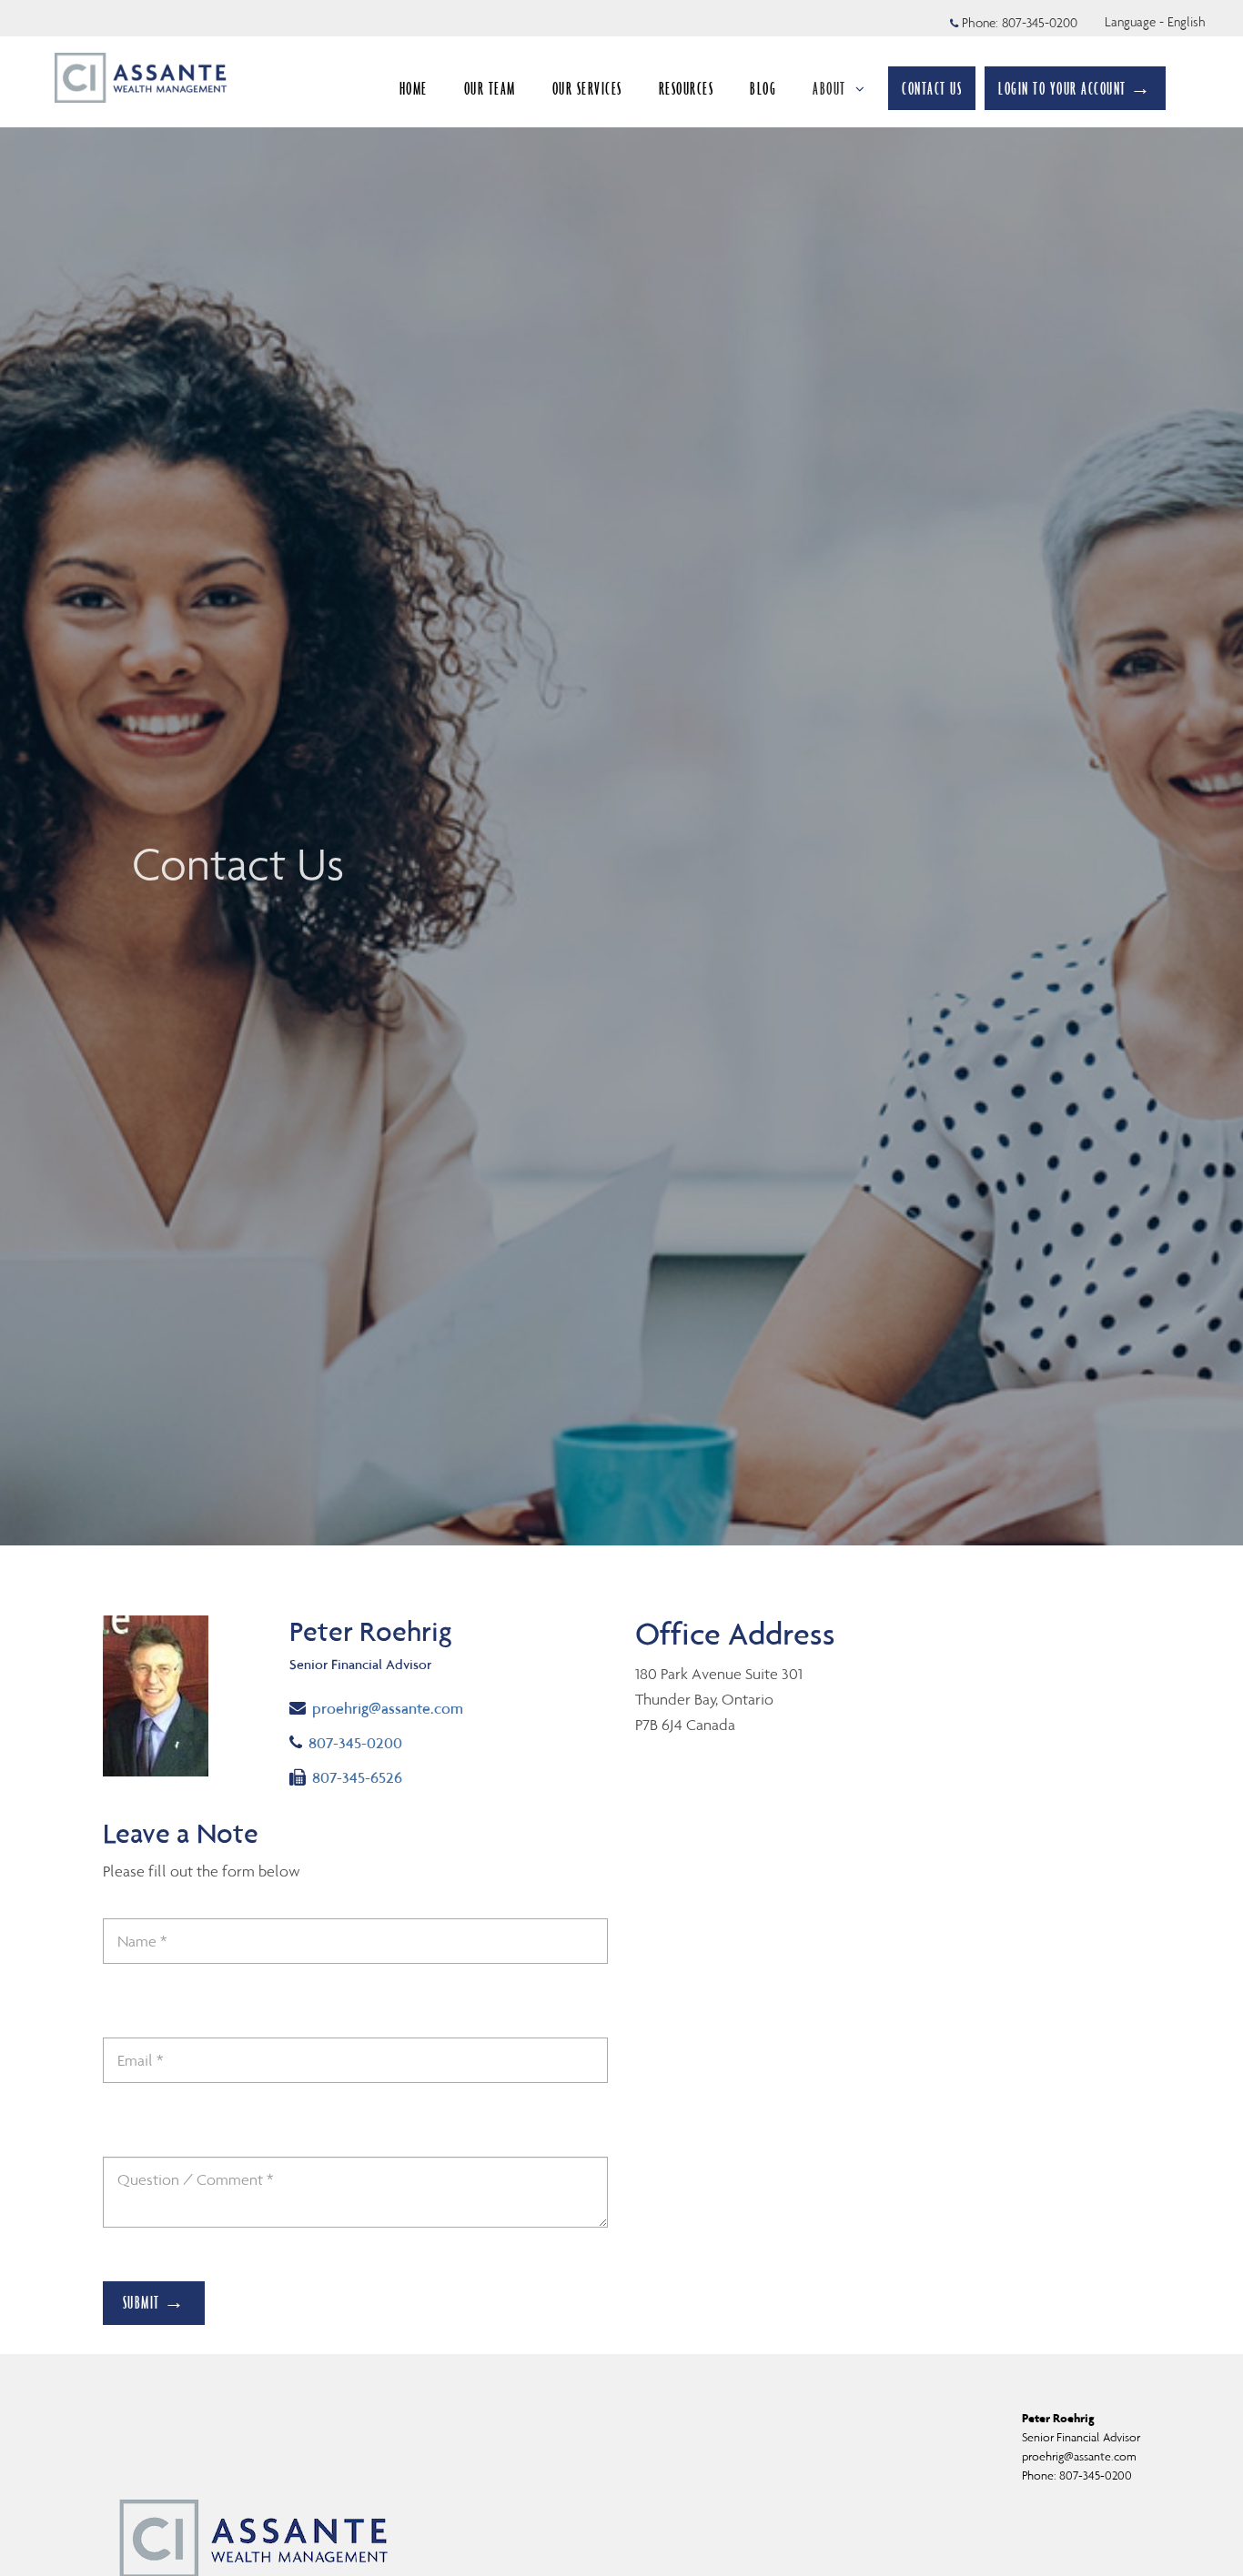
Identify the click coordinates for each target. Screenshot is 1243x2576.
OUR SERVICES (587, 88)
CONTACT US (932, 88)
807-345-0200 (1040, 23)
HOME (414, 88)
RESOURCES (687, 88)
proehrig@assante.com (387, 1708)
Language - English (1155, 22)
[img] (621, 773)
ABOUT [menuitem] (829, 88)
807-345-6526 (357, 1777)
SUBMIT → (154, 2302)
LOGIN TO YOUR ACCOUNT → (1075, 88)
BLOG (763, 88)
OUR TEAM (490, 88)
